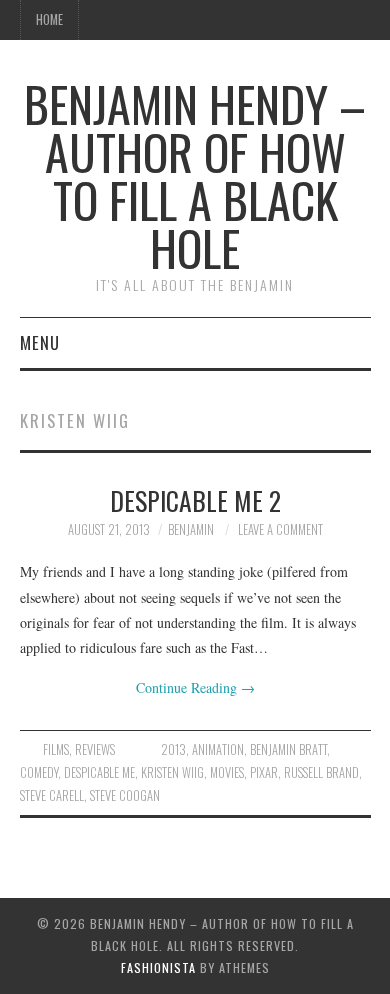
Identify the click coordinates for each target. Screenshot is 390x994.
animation (218, 749)
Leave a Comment (280, 529)
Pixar (264, 772)
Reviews (95, 749)
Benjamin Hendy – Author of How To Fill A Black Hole (195, 175)
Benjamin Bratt (288, 749)
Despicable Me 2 (195, 500)
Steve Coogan (125, 795)
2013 (173, 749)
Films (56, 749)
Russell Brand (321, 772)
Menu (40, 342)
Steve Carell (52, 795)
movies (227, 772)
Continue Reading (195, 687)
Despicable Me (99, 772)
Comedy (39, 772)
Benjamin (191, 529)
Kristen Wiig (172, 772)
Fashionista (158, 967)
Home (49, 19)
